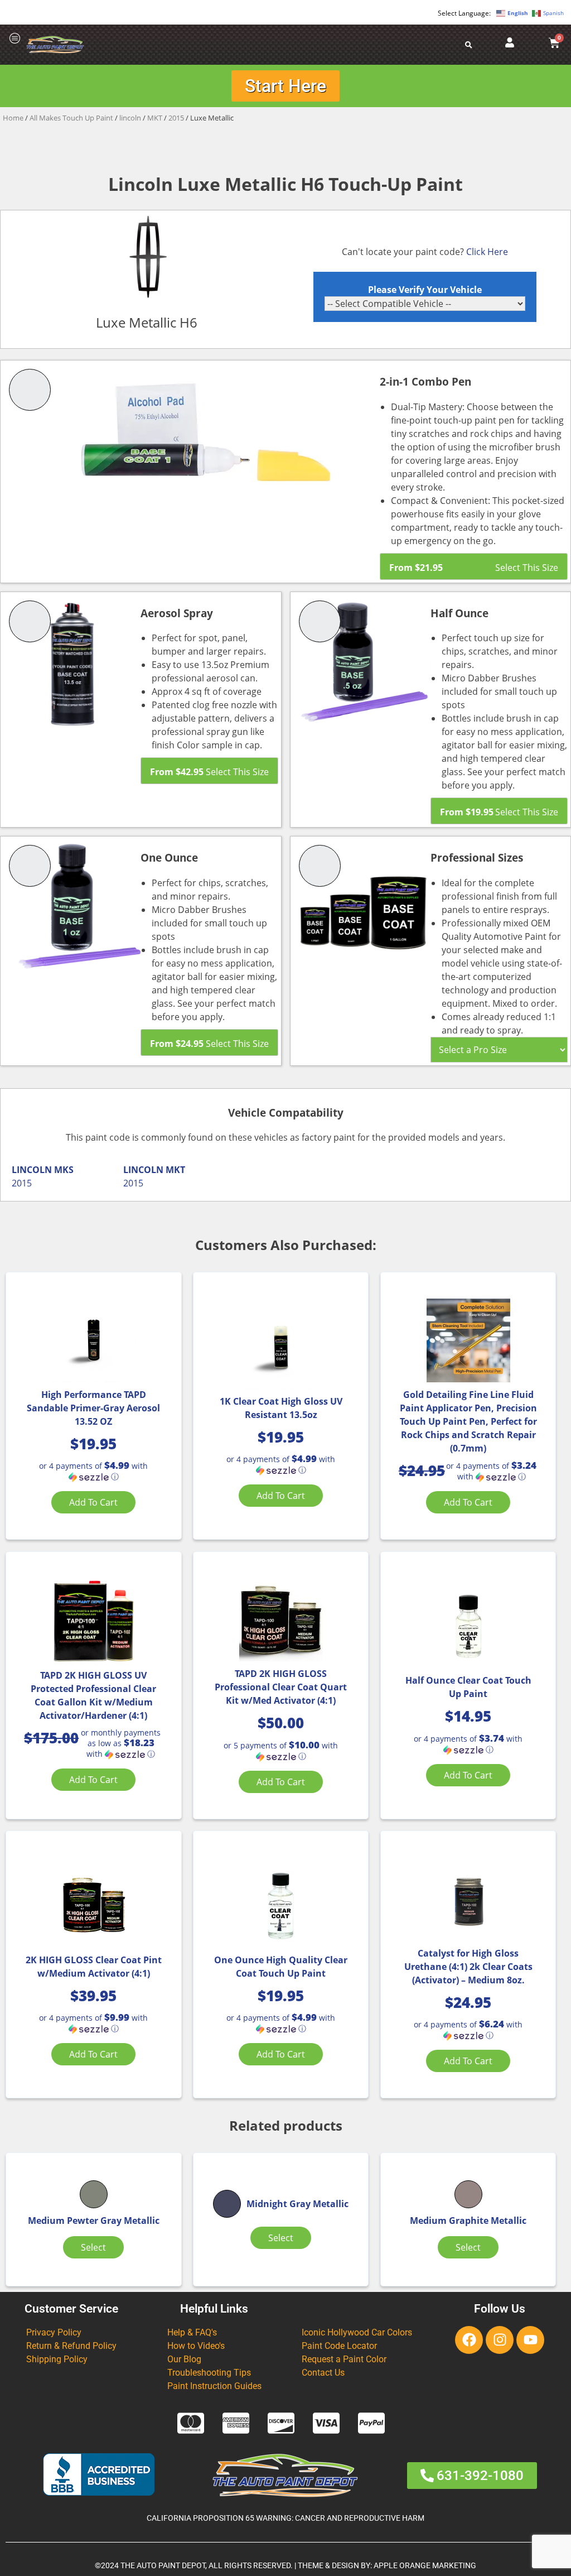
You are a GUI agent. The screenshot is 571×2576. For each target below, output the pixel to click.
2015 (176, 118)
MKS (64, 1170)
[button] (93, 1471)
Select (93, 2247)
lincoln (130, 118)
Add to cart (93, 1502)
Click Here (487, 252)
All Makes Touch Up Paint (71, 118)
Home (13, 118)
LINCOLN (32, 1170)
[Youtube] (530, 2340)
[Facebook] (469, 2340)
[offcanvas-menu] (15, 39)
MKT (155, 118)
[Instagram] (500, 2340)
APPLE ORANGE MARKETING (425, 2566)
